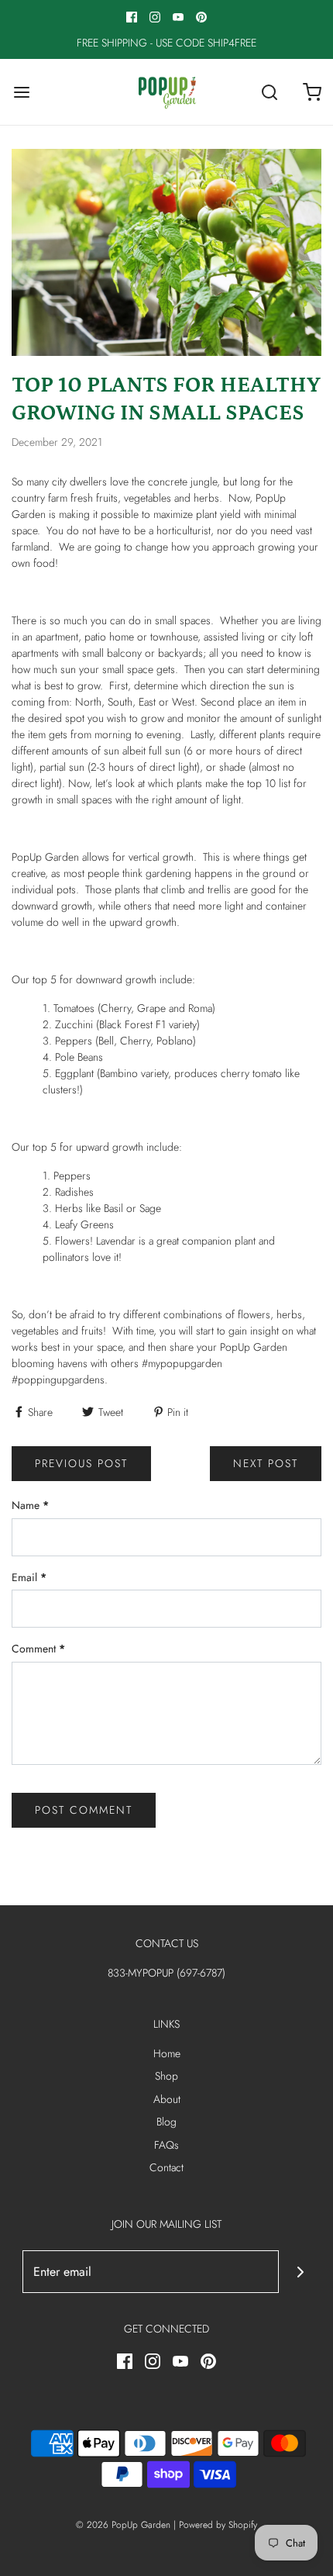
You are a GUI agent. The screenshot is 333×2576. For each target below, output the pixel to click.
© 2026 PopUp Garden (123, 2525)
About (167, 2099)
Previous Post (81, 1463)
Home (167, 2053)
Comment (38, 1649)
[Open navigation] (21, 92)
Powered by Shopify (218, 2525)
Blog (166, 2122)
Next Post (266, 1463)
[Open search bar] (269, 92)
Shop (166, 2076)
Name (30, 1505)
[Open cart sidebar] (312, 92)
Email (29, 1577)
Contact (166, 2167)
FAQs (166, 2145)
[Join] (300, 2272)
